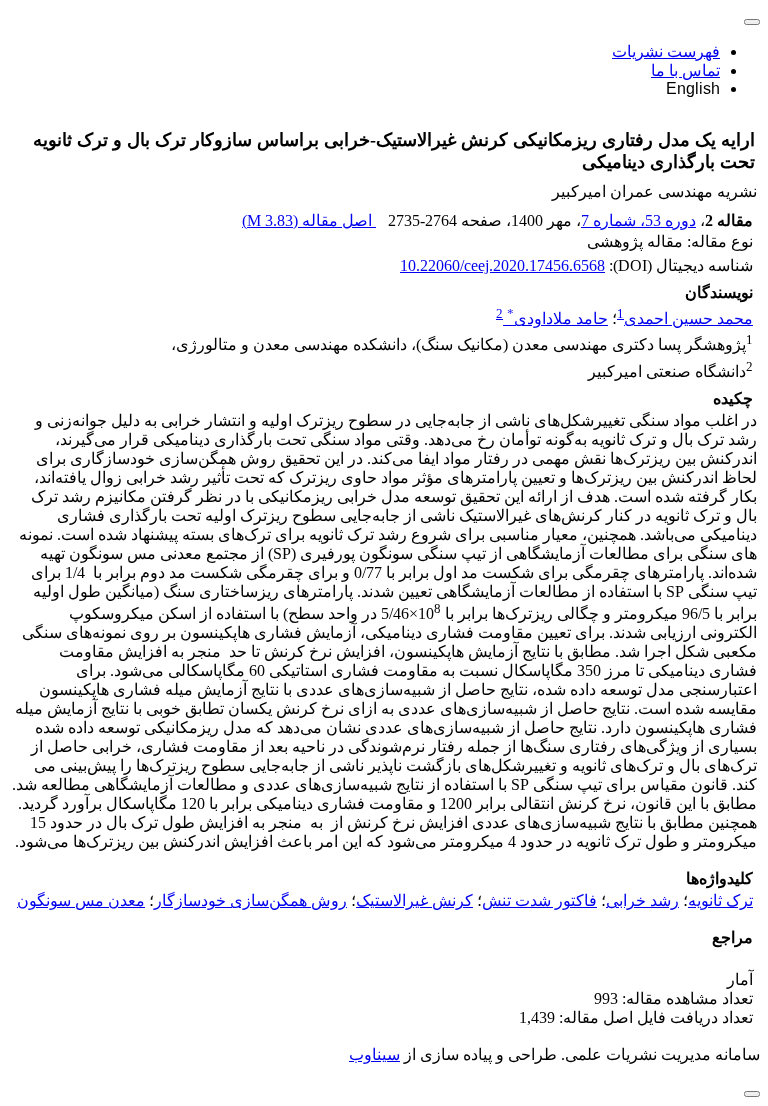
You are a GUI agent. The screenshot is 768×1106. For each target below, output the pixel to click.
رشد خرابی (642, 900)
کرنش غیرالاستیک (414, 900)
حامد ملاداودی (557, 318)
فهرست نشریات (666, 51)
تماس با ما (685, 70)
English (693, 88)
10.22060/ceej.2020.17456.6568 (502, 265)
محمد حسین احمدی (688, 318)
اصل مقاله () (309, 220)
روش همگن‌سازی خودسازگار (250, 900)
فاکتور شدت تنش (539, 900)
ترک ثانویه (720, 900)
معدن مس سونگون (81, 900)
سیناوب (374, 1054)
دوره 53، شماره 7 (638, 220)
